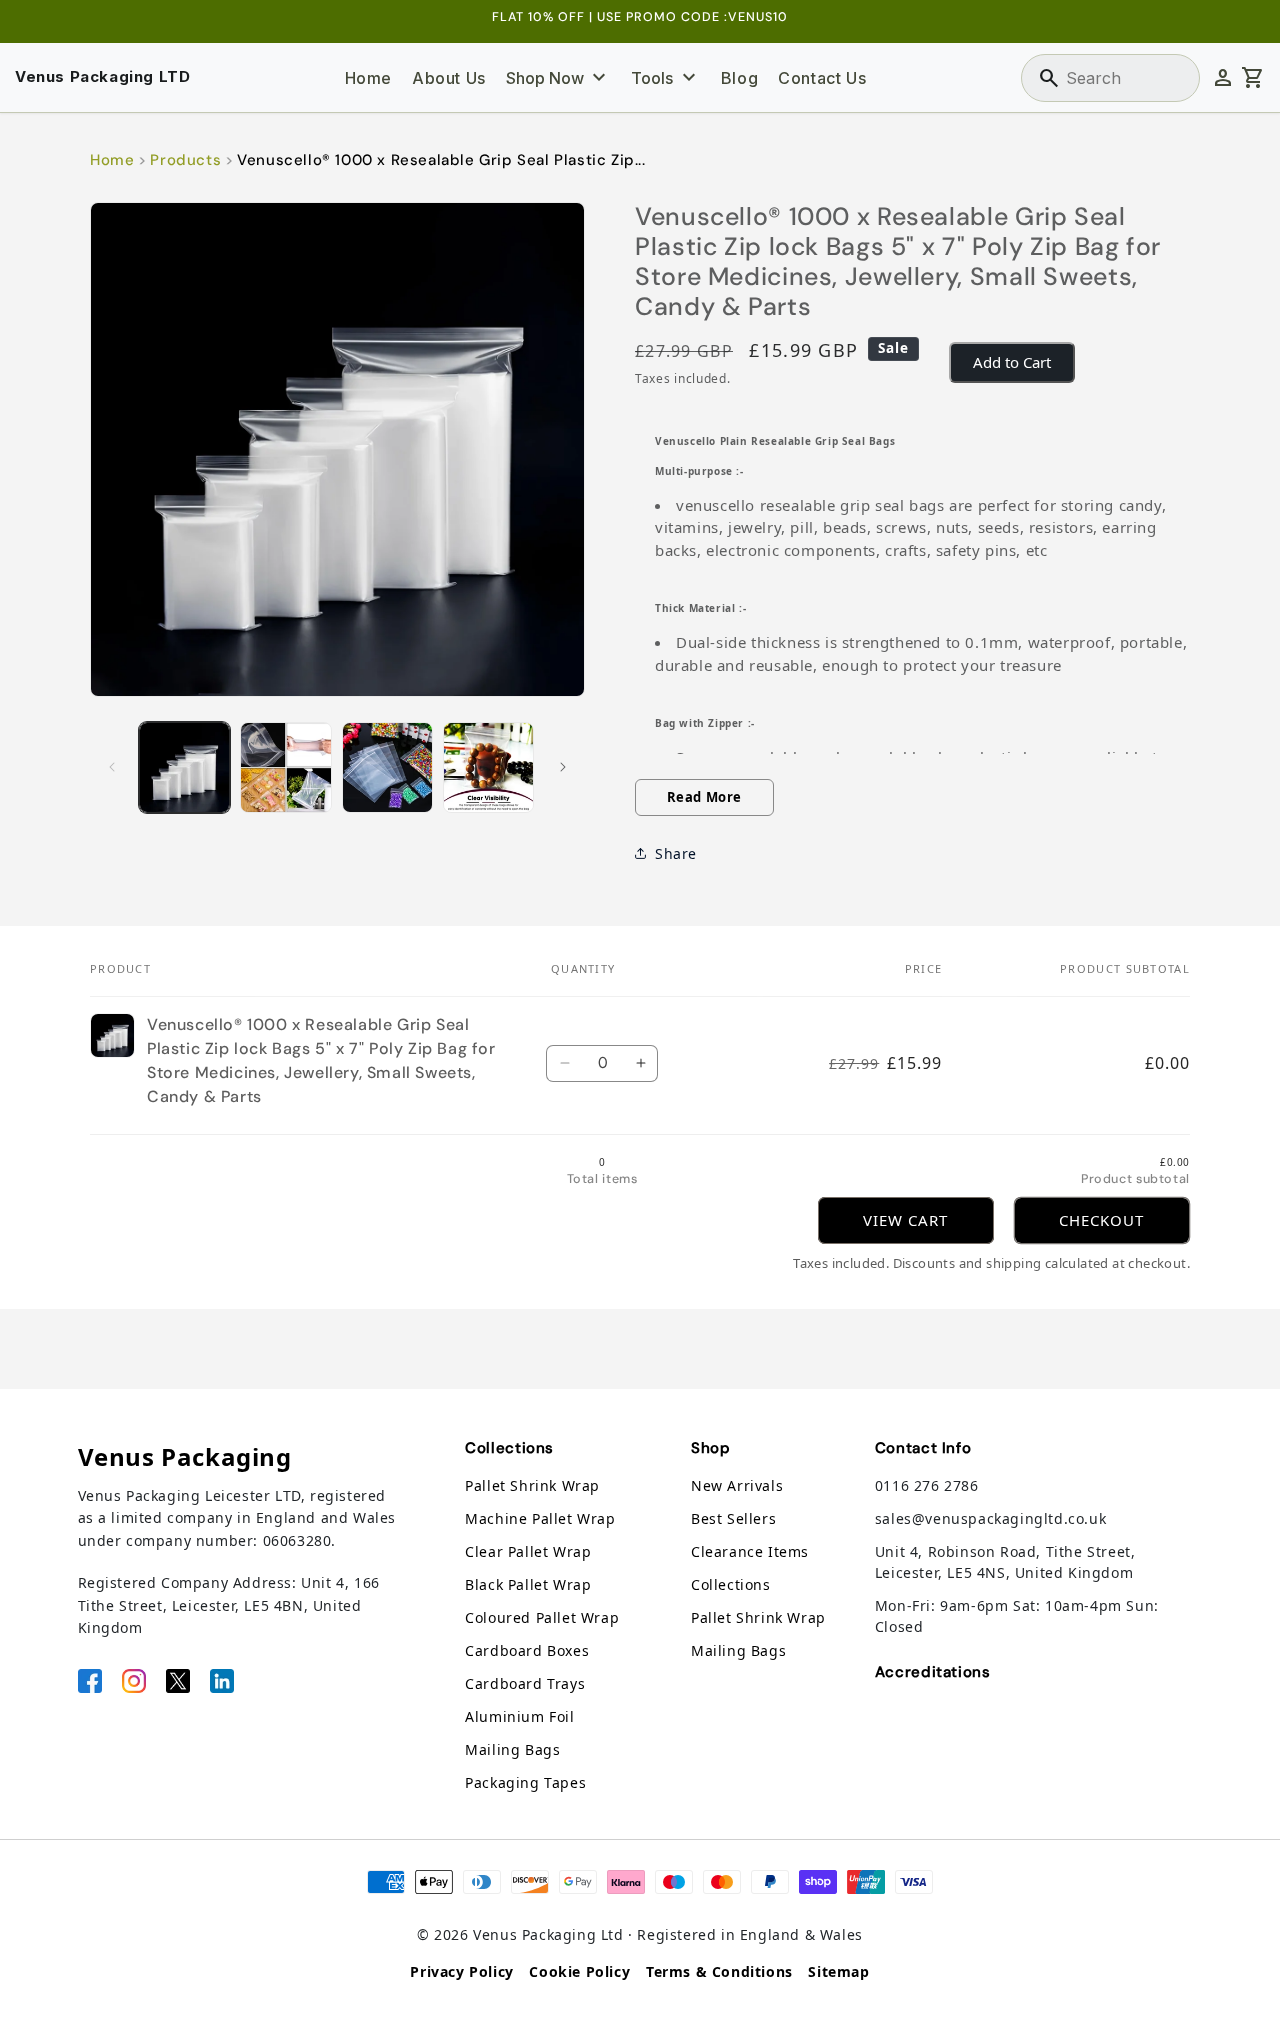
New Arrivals (737, 1485)
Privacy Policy (461, 1971)
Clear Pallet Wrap (528, 1551)
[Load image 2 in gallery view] (285, 767)
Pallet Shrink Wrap (532, 1485)
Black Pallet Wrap (528, 1584)
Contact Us (822, 78)
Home (368, 78)
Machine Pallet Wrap (540, 1518)
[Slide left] (112, 767)
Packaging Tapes (525, 1782)
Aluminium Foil (519, 1716)
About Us (449, 78)
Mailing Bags (512, 1749)
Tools (666, 78)
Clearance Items (750, 1551)
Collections (731, 1584)
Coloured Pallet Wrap (542, 1617)
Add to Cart (1012, 362)
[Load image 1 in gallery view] (184, 767)
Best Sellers (733, 1518)
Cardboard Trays (525, 1683)
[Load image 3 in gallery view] (387, 767)
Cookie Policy (579, 1971)
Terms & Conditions (719, 1971)
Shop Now (559, 78)
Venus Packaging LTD (102, 76)
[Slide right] (563, 767)
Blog (739, 78)
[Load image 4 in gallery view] (488, 767)
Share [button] (676, 853)
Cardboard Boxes (527, 1650)
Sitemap (838, 1971)
